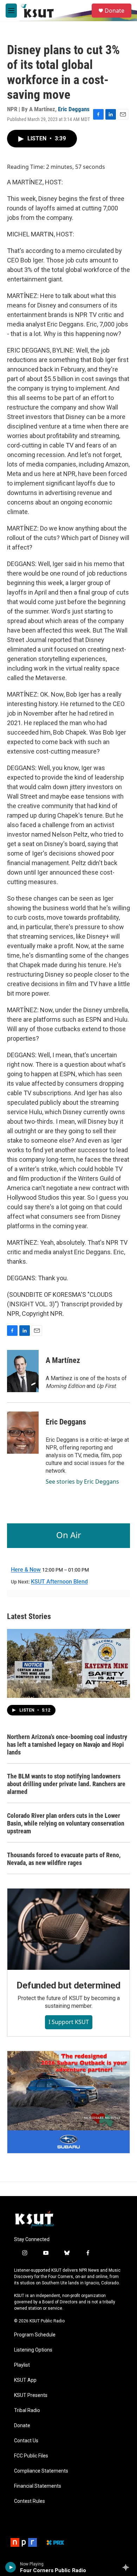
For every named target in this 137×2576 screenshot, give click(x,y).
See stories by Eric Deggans (82, 1481)
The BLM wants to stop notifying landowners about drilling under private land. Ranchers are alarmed (66, 1784)
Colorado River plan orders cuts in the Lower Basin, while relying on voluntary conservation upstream (66, 1823)
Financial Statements (38, 2486)
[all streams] (128, 2567)
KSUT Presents (31, 2395)
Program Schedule (35, 2335)
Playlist (22, 2365)
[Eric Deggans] (23, 1433)
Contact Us (26, 2441)
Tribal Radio (27, 2410)
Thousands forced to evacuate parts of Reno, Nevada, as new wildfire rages (64, 1859)
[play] (11, 2567)
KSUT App (25, 2380)
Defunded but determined (68, 1985)
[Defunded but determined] (68, 1929)
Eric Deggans (74, 109)
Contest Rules (30, 2501)
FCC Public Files (31, 2456)
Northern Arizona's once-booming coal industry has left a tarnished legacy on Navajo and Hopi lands (67, 1744)
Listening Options (33, 2350)
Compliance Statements (41, 2471)
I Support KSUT (69, 2022)
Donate (115, 11)
